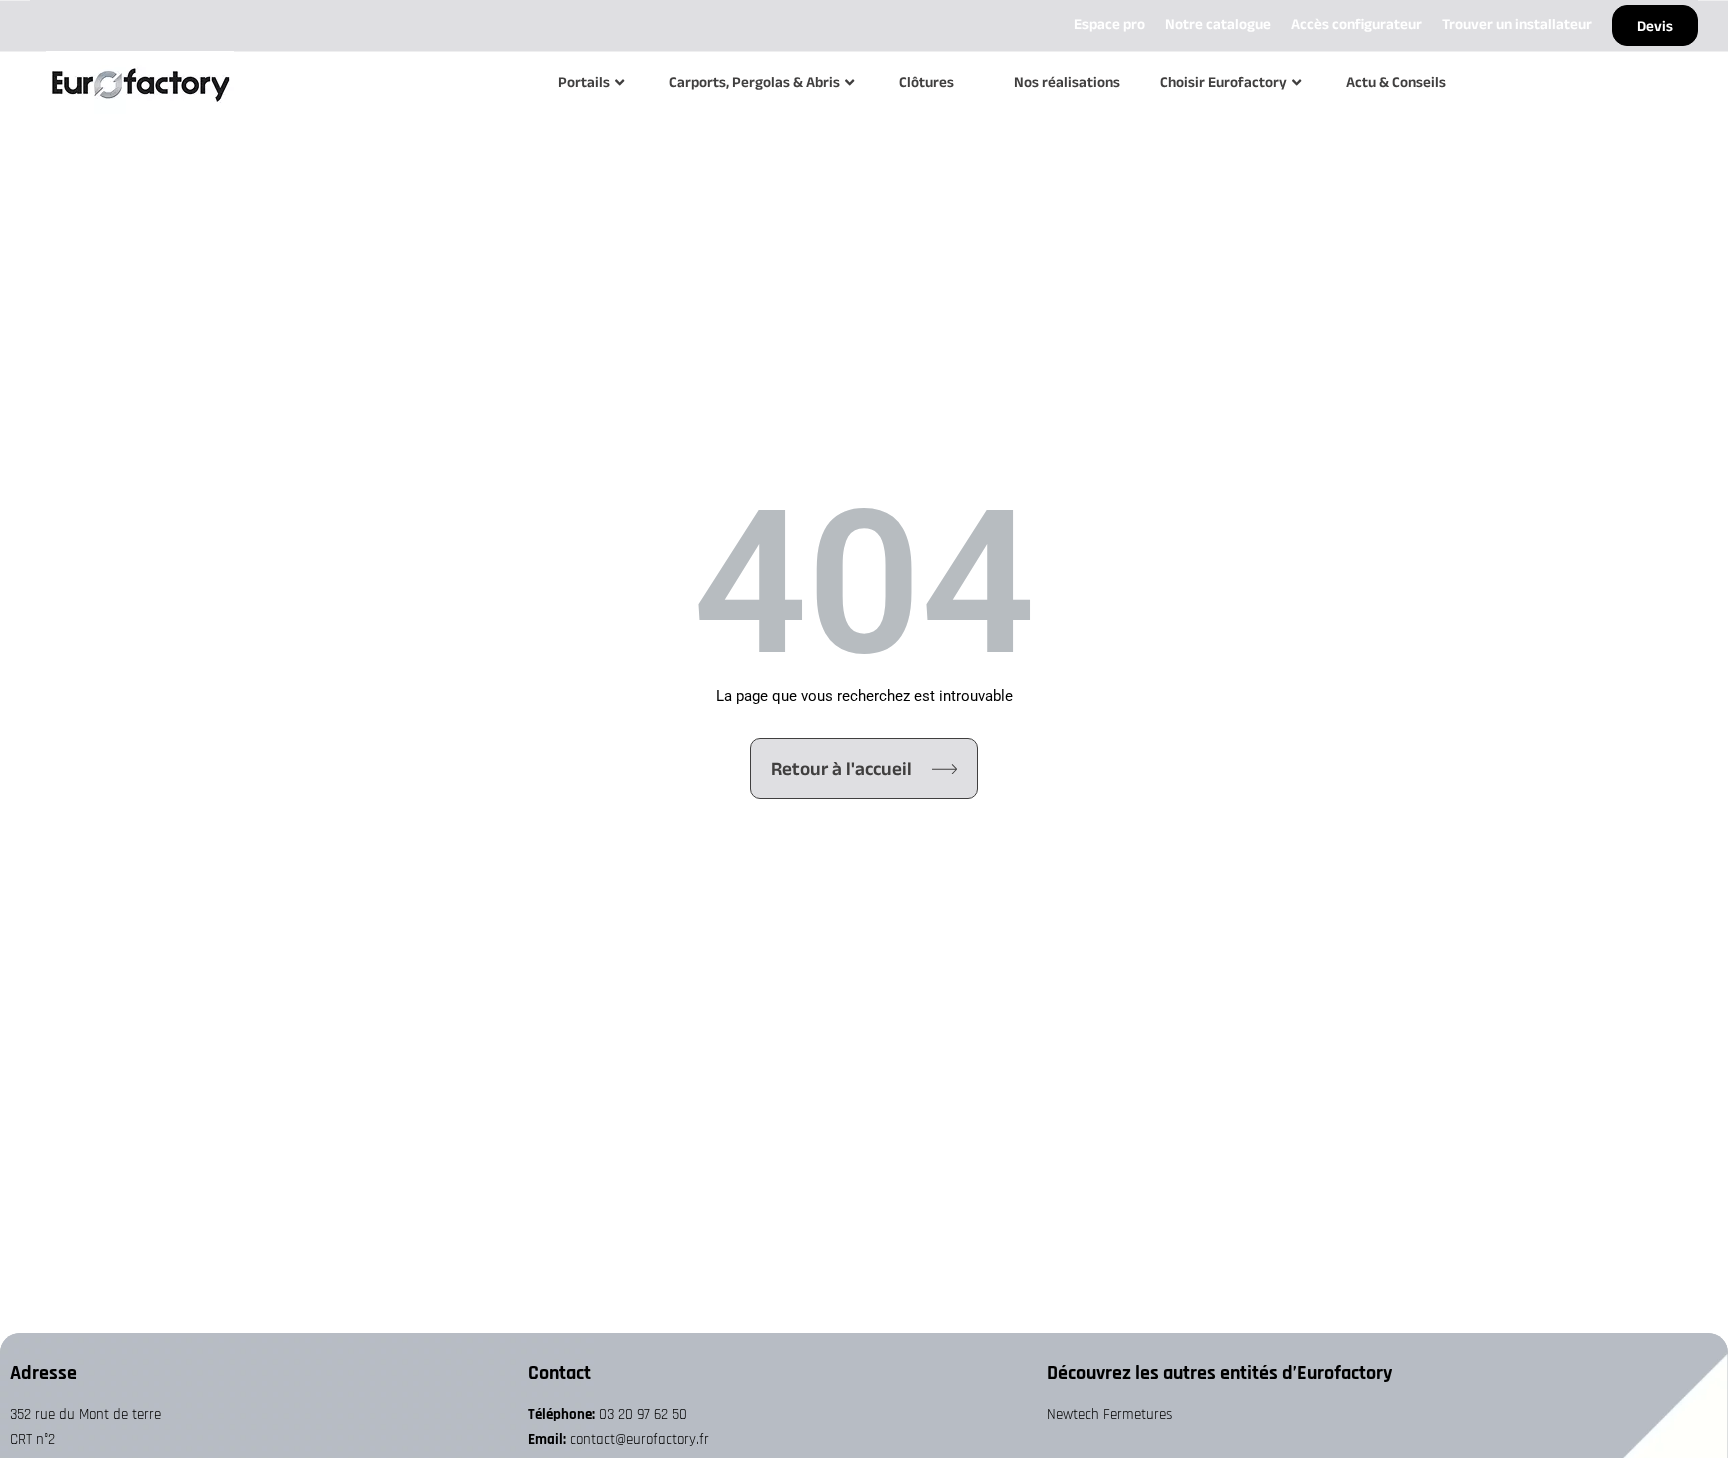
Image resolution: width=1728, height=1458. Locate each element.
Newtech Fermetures (1109, 1414)
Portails (584, 81)
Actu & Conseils (1396, 81)
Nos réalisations (1067, 81)
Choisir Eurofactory (1223, 81)
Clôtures (926, 81)
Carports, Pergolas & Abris (754, 81)
